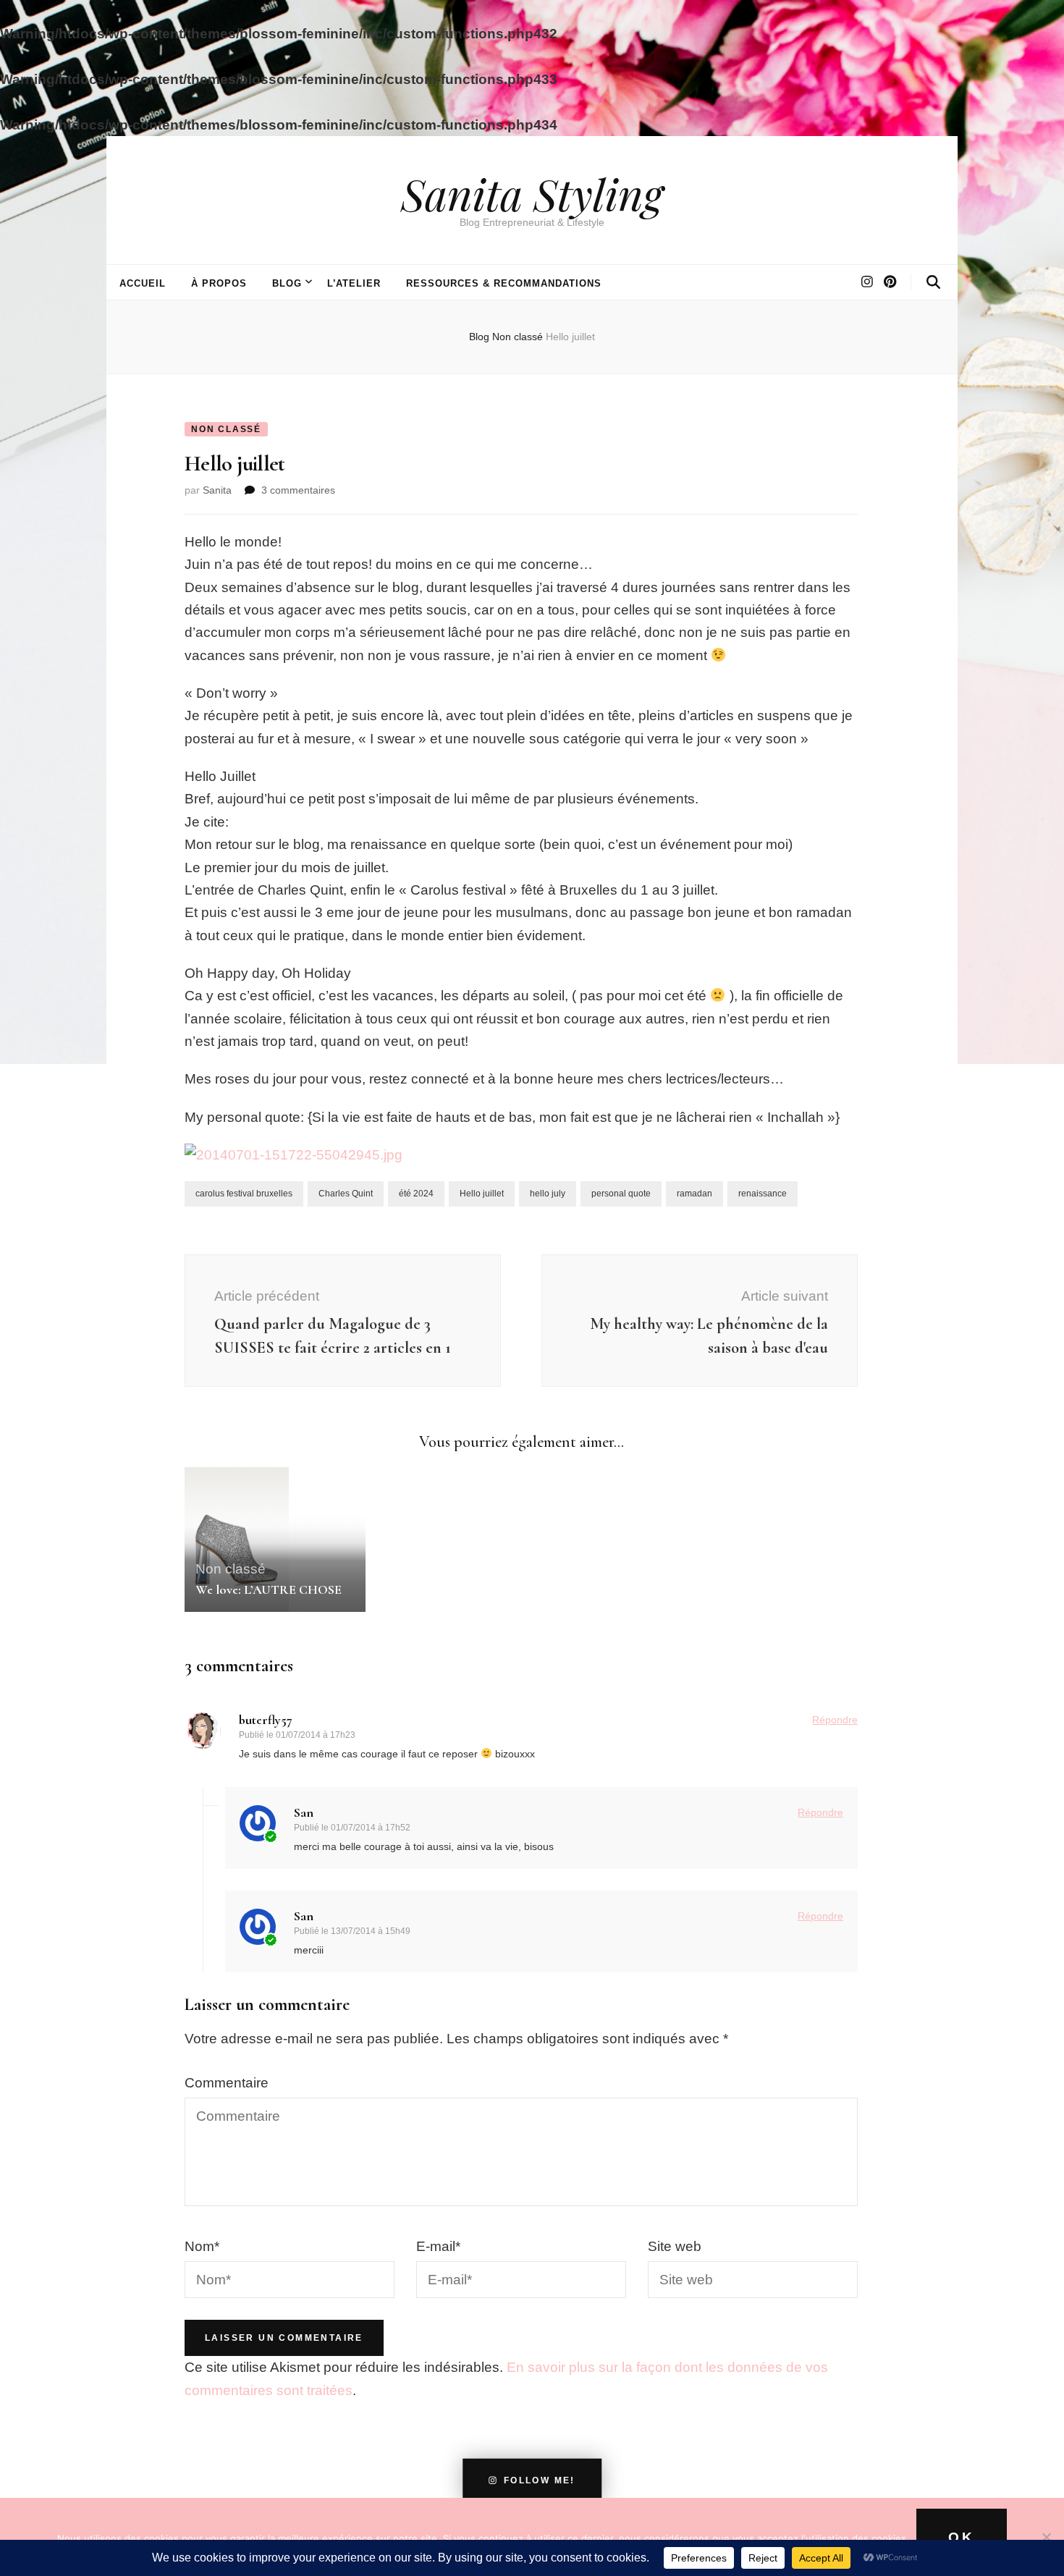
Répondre (835, 1720)
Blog (287, 283)
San (304, 1812)
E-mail (438, 2246)
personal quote (621, 1194)
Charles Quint (346, 1194)
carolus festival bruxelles (244, 1194)
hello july (548, 1194)
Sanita (217, 490)
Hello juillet (482, 1194)
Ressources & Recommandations (503, 283)
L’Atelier (354, 283)
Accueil (143, 283)
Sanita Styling (532, 193)
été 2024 (416, 1194)
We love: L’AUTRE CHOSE (269, 1589)
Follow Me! (540, 2480)
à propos (219, 283)
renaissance (763, 1194)
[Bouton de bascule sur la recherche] (933, 282)
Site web (675, 2246)
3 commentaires (298, 490)
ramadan (694, 1194)
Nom (202, 2246)
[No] (1046, 2537)
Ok (962, 2537)
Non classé (226, 429)
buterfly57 (266, 1720)
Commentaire (227, 2083)
